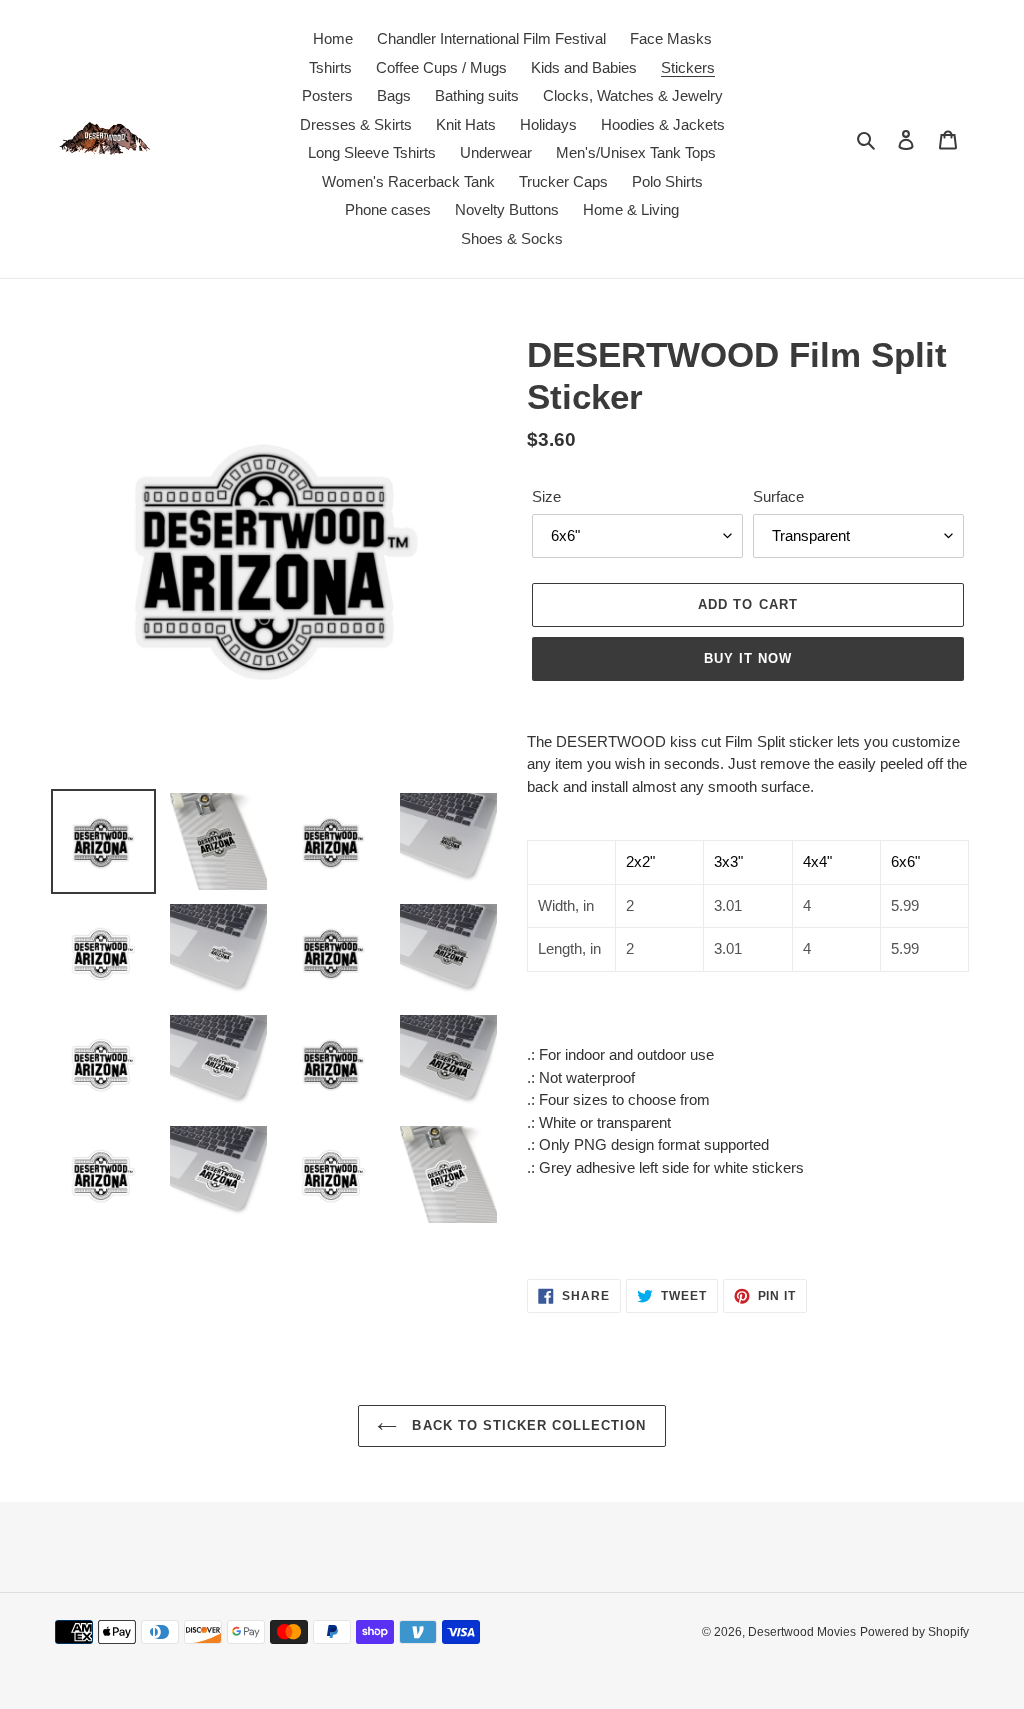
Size (546, 496)
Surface (778, 496)
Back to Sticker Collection (526, 1425)
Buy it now (748, 658)
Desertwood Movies (802, 1632)
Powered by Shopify (914, 1632)
